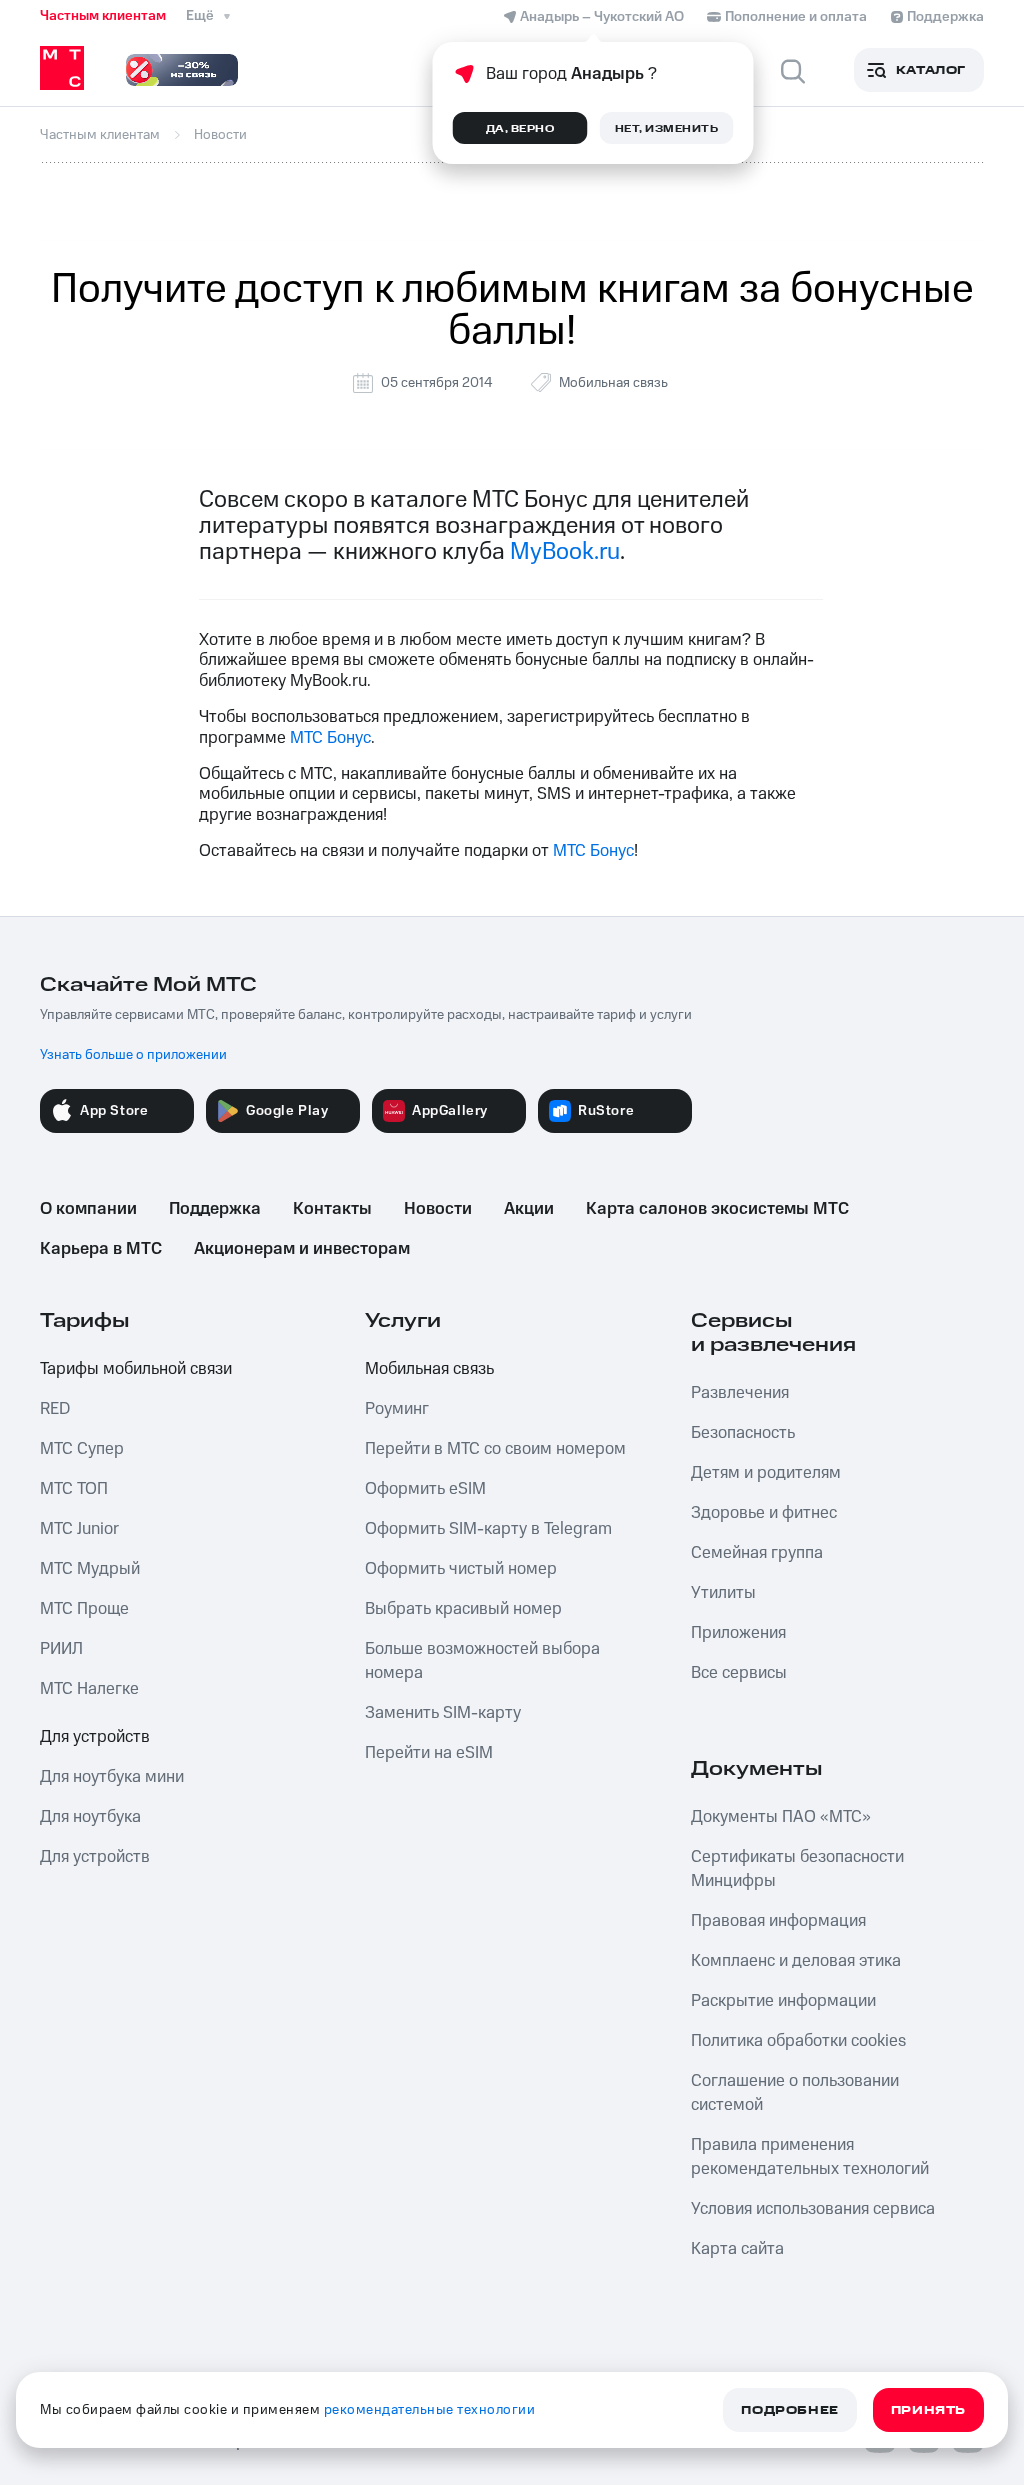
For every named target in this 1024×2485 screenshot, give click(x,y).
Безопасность (743, 1433)
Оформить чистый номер (461, 1569)
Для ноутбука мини (112, 1777)
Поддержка (215, 1209)
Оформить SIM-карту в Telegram (488, 1529)
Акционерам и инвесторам (302, 1249)
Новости (438, 1209)
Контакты (332, 1209)
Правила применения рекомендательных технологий (810, 2157)
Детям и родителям (766, 1473)
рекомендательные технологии (430, 2410)
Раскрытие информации (783, 2001)
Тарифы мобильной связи (136, 1369)
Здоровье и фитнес (764, 1513)
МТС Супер (82, 1449)
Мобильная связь (613, 383)
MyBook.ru (565, 552)
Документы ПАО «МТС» (781, 1817)
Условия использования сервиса (813, 2209)
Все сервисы (739, 1673)
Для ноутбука (90, 1817)
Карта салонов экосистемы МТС (717, 1209)
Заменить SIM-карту (443, 1713)
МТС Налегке (89, 1689)
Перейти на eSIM (429, 1753)
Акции (529, 1209)
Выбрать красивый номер (463, 1609)
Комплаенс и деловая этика (796, 1961)
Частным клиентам (103, 16)
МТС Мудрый (90, 1569)
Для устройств (95, 1737)
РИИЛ (61, 1649)
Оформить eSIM (425, 1489)
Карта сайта (737, 2249)
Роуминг (397, 1409)
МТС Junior (79, 1529)
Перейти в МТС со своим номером (495, 1449)
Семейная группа (757, 1553)
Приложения (738, 1633)
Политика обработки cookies (798, 2041)
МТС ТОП (74, 1489)
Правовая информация (778, 1921)
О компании (88, 1209)
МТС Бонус (330, 738)
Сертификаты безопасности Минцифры (797, 1869)
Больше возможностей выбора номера (482, 1661)
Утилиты (723, 1593)
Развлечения (740, 1393)
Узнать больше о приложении (133, 1055)
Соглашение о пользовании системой (795, 2093)
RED (55, 1409)
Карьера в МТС (101, 1249)
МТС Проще (84, 1609)
